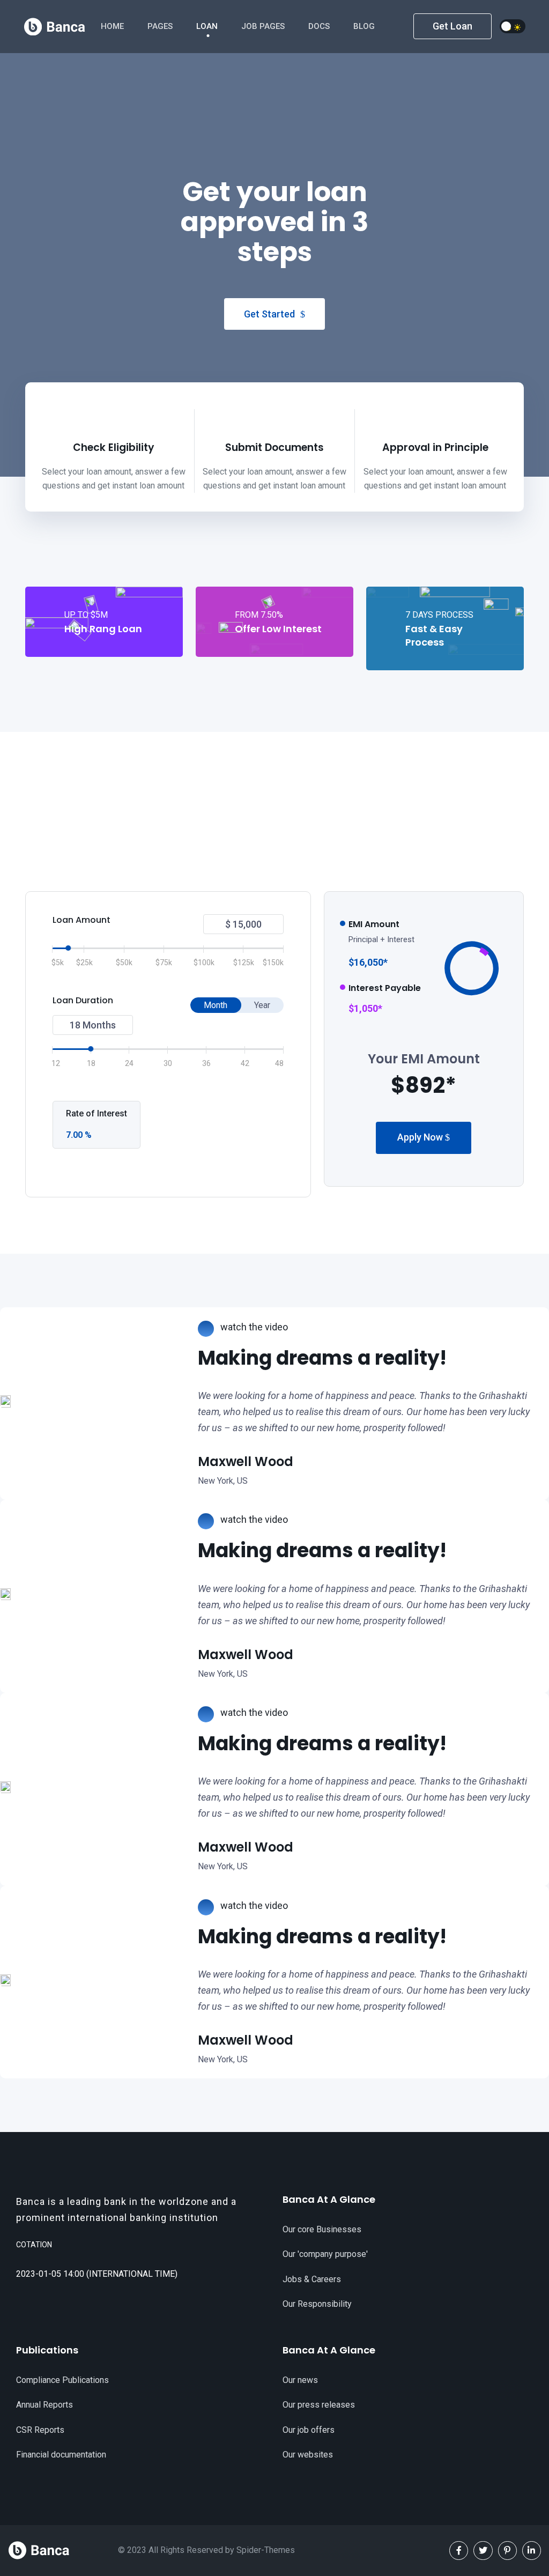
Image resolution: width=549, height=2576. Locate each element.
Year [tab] (262, 1005)
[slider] (69, 948)
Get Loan (452, 26)
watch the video (253, 1327)
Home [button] (113, 26)
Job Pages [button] (264, 26)
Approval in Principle (435, 447)
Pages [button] (161, 26)
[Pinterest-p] (507, 2551)
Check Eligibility (114, 447)
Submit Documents (274, 447)
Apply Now (421, 1137)
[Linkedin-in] (532, 2551)
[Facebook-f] (459, 2551)
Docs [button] (320, 26)
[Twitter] (483, 2551)
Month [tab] (216, 1005)
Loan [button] (208, 26)
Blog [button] (365, 26)
